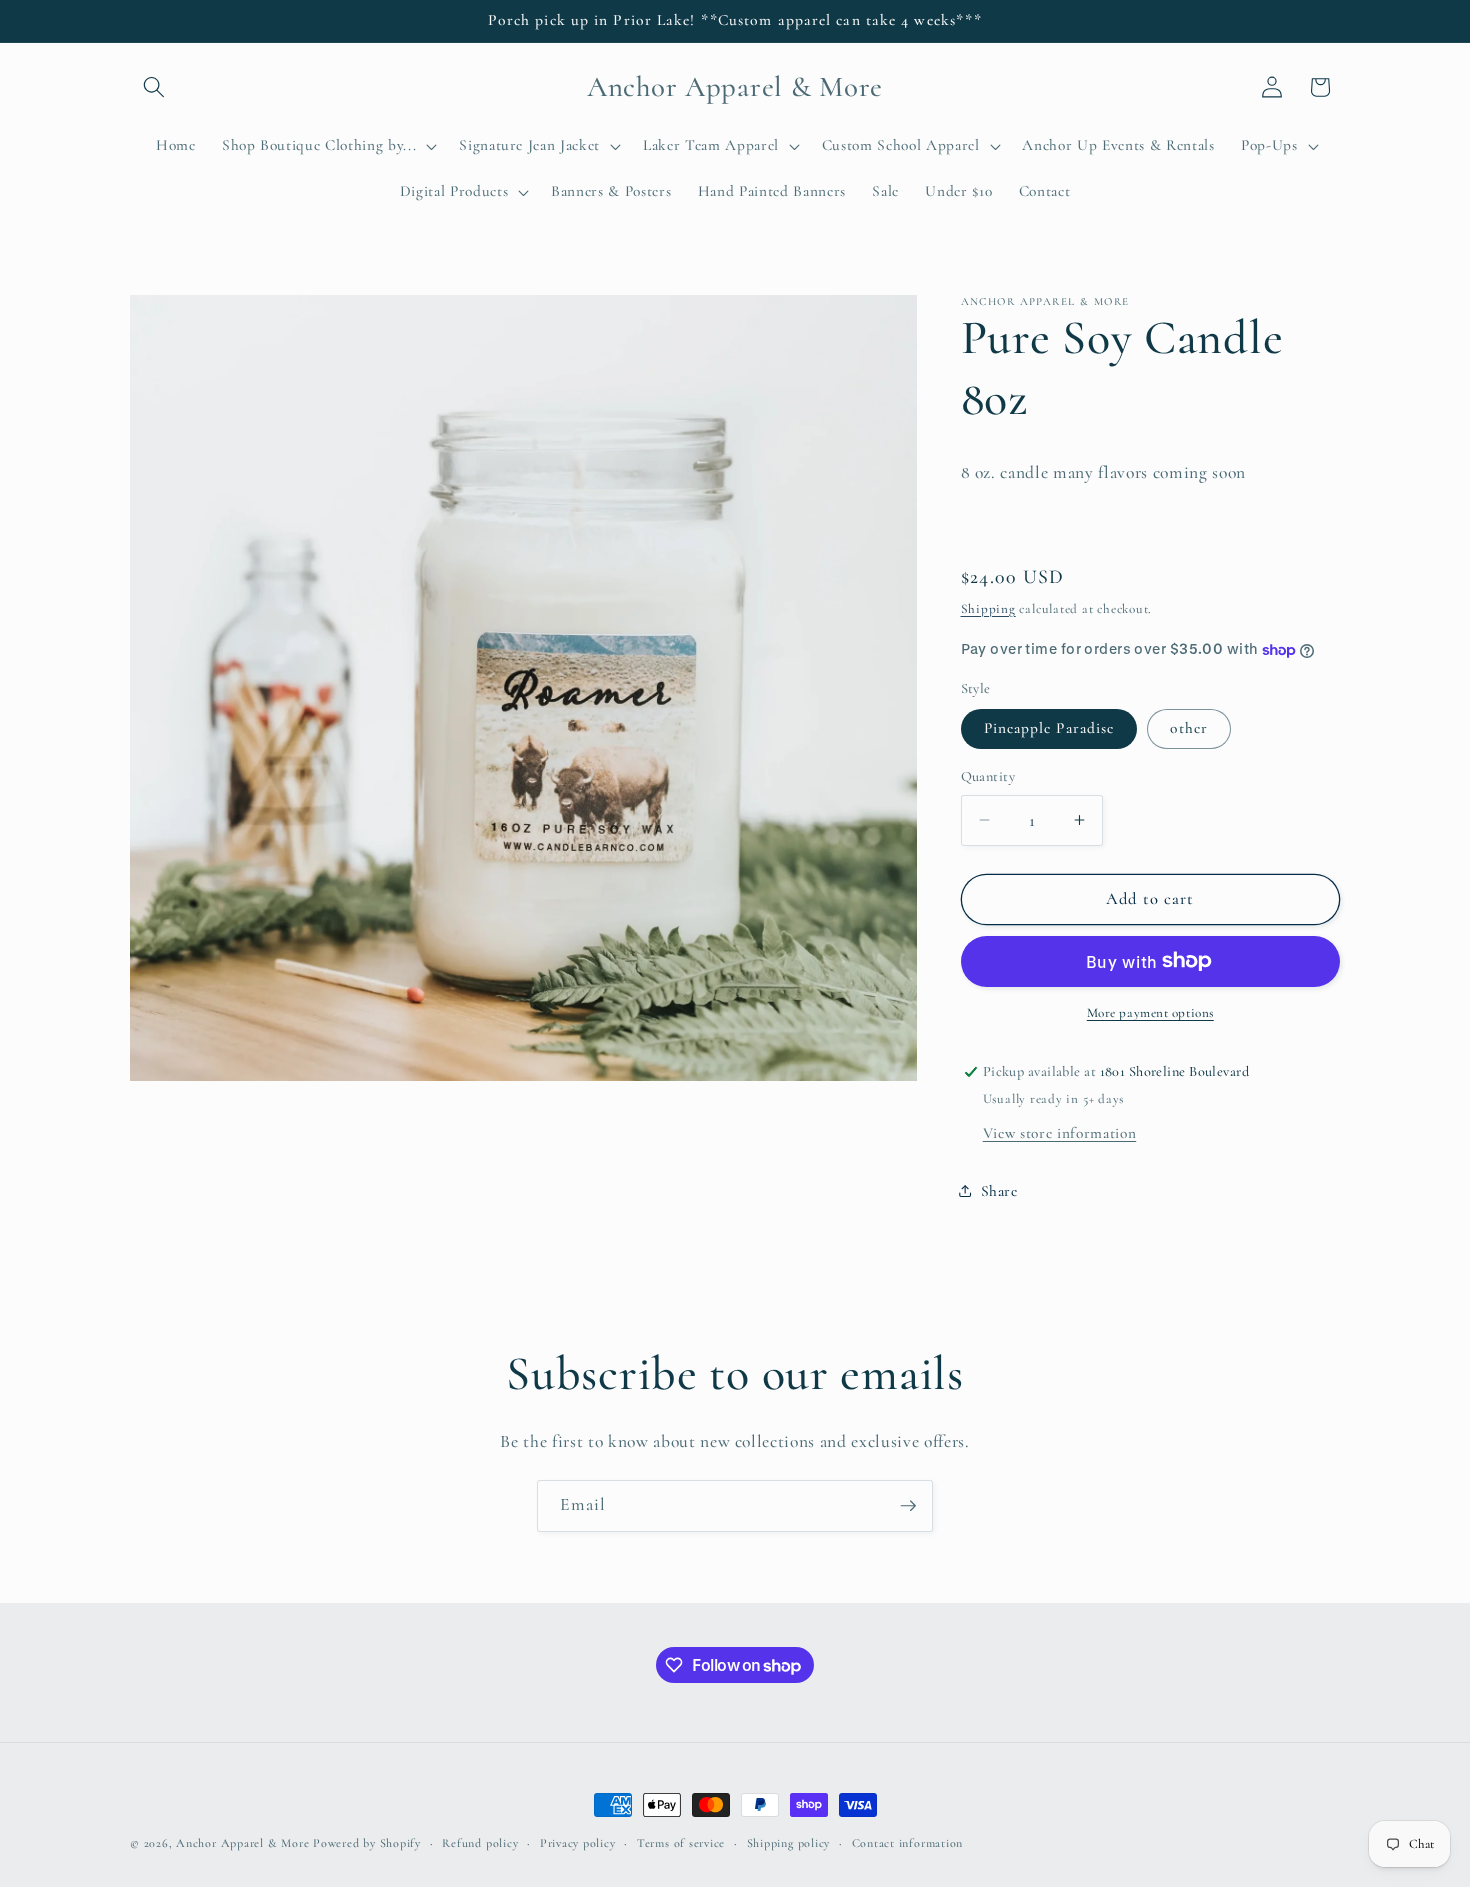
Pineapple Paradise (1049, 728)
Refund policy (480, 1843)
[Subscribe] (908, 1506)
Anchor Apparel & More (242, 1843)
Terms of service (681, 1843)
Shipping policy (789, 1843)
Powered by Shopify (367, 1843)
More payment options (1150, 1013)
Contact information (908, 1843)
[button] (154, 87)
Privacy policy (578, 1843)
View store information (1060, 1133)
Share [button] (999, 1191)
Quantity (988, 776)
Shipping (988, 609)
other (1189, 728)
